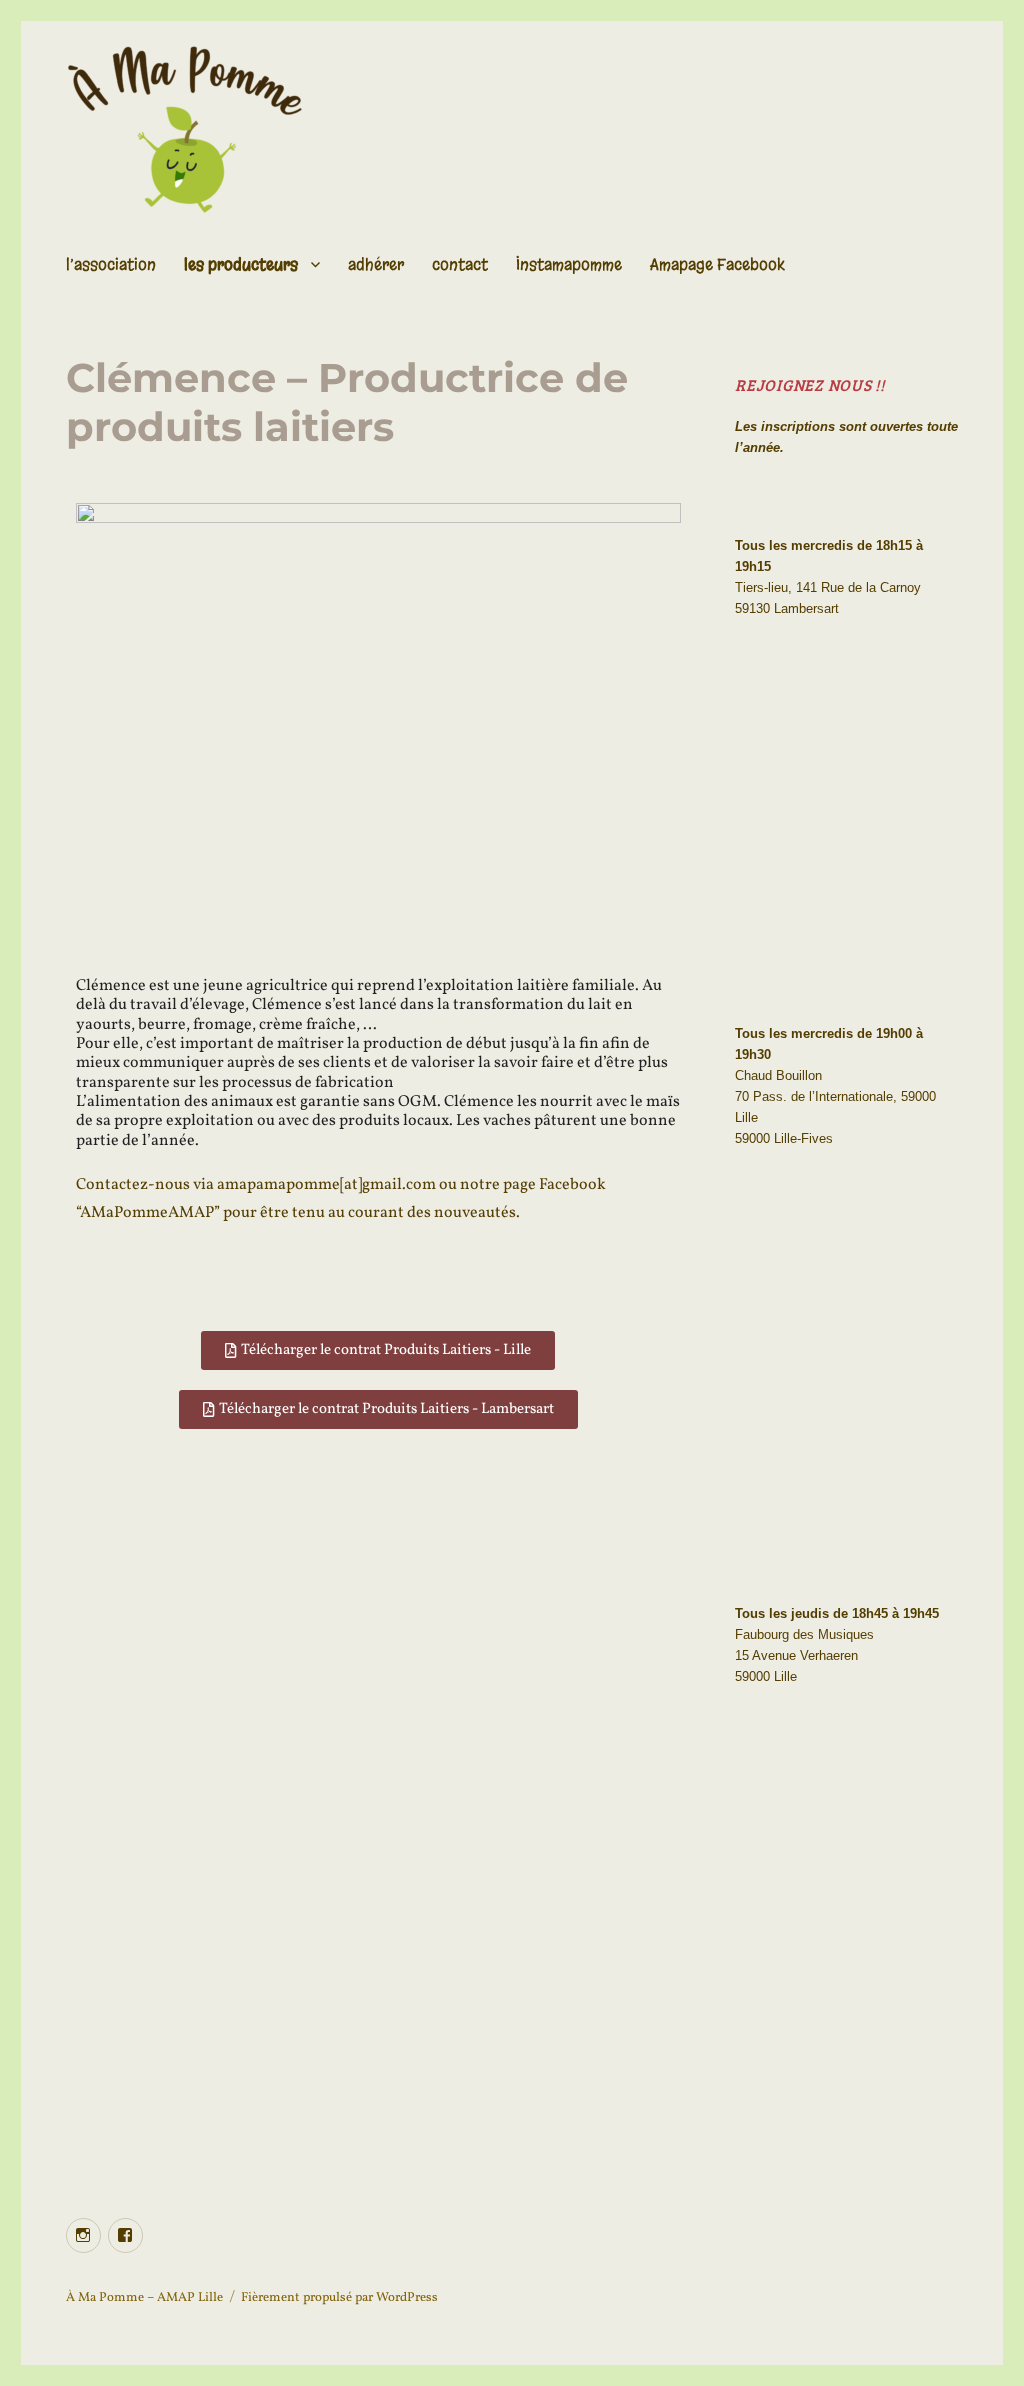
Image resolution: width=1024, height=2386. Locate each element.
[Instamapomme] (83, 2235)
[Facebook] (125, 2235)
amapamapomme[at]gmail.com (326, 1185)
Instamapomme (569, 264)
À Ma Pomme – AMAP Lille (144, 2298)
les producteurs (241, 264)
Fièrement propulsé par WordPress (339, 2298)
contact (460, 264)
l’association (111, 264)
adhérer (376, 264)
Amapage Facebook (717, 264)
